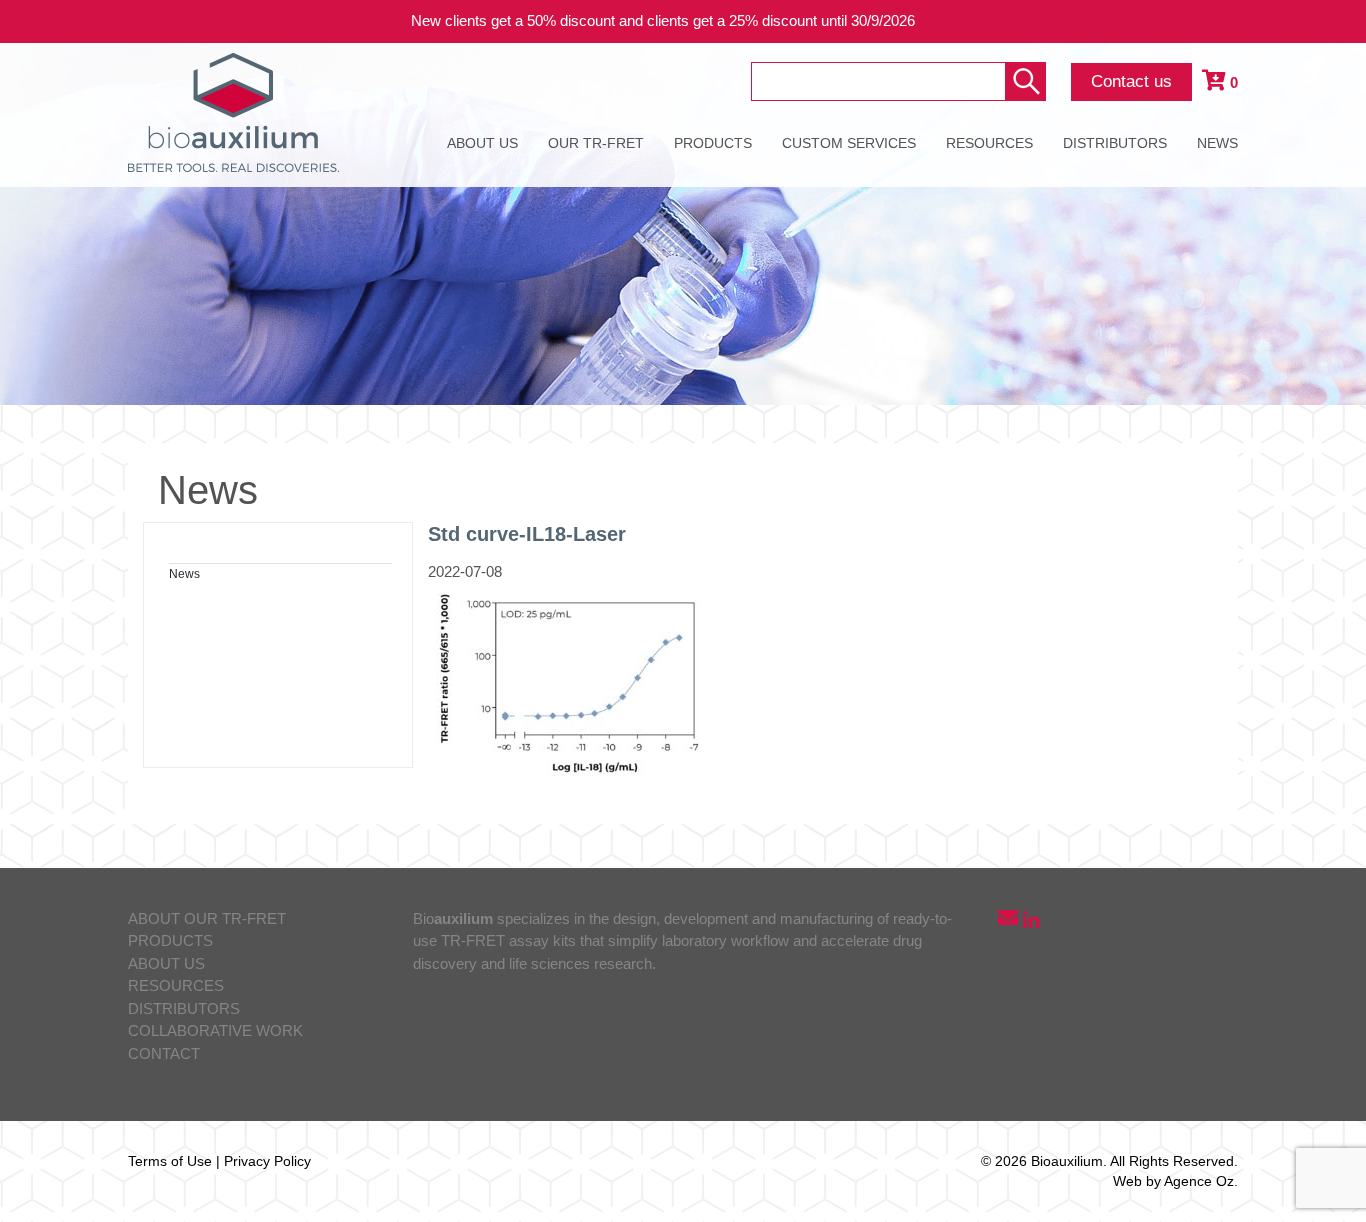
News (184, 574)
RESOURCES (989, 143)
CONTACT (164, 1053)
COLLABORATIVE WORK (215, 1030)
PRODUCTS (713, 143)
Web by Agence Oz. (1175, 1181)
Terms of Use (170, 1161)
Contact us (1131, 81)
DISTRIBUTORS (1115, 143)
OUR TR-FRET (596, 143)
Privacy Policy (267, 1161)
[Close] (1336, 21)
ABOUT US (482, 143)
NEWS (1217, 143)
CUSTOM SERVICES (849, 143)
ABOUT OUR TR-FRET (207, 918)
